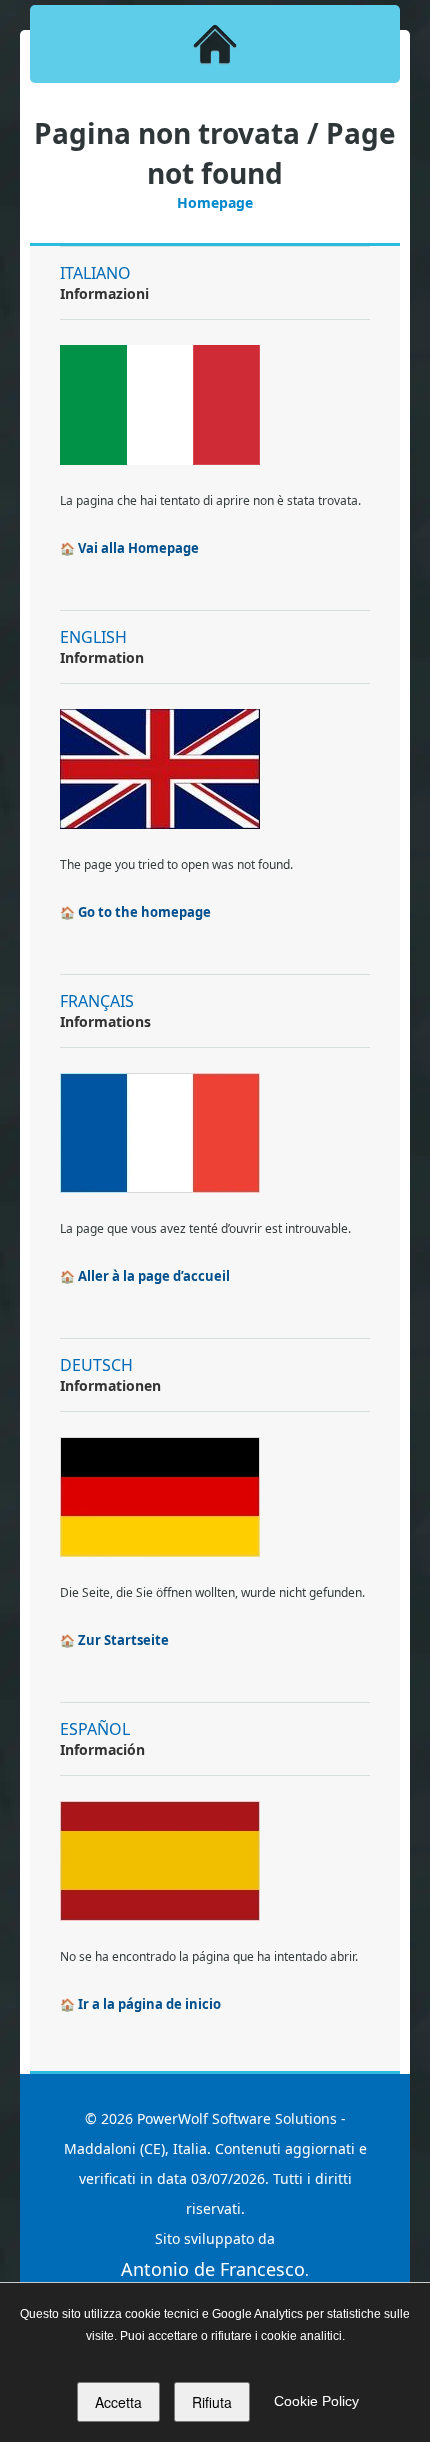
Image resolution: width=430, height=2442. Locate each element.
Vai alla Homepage (138, 548)
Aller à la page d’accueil (154, 1276)
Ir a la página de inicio (149, 2004)
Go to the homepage (144, 912)
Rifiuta (212, 2402)
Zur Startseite (123, 1640)
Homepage (215, 202)
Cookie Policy (316, 2401)
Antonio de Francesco (213, 2269)
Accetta (118, 2402)
